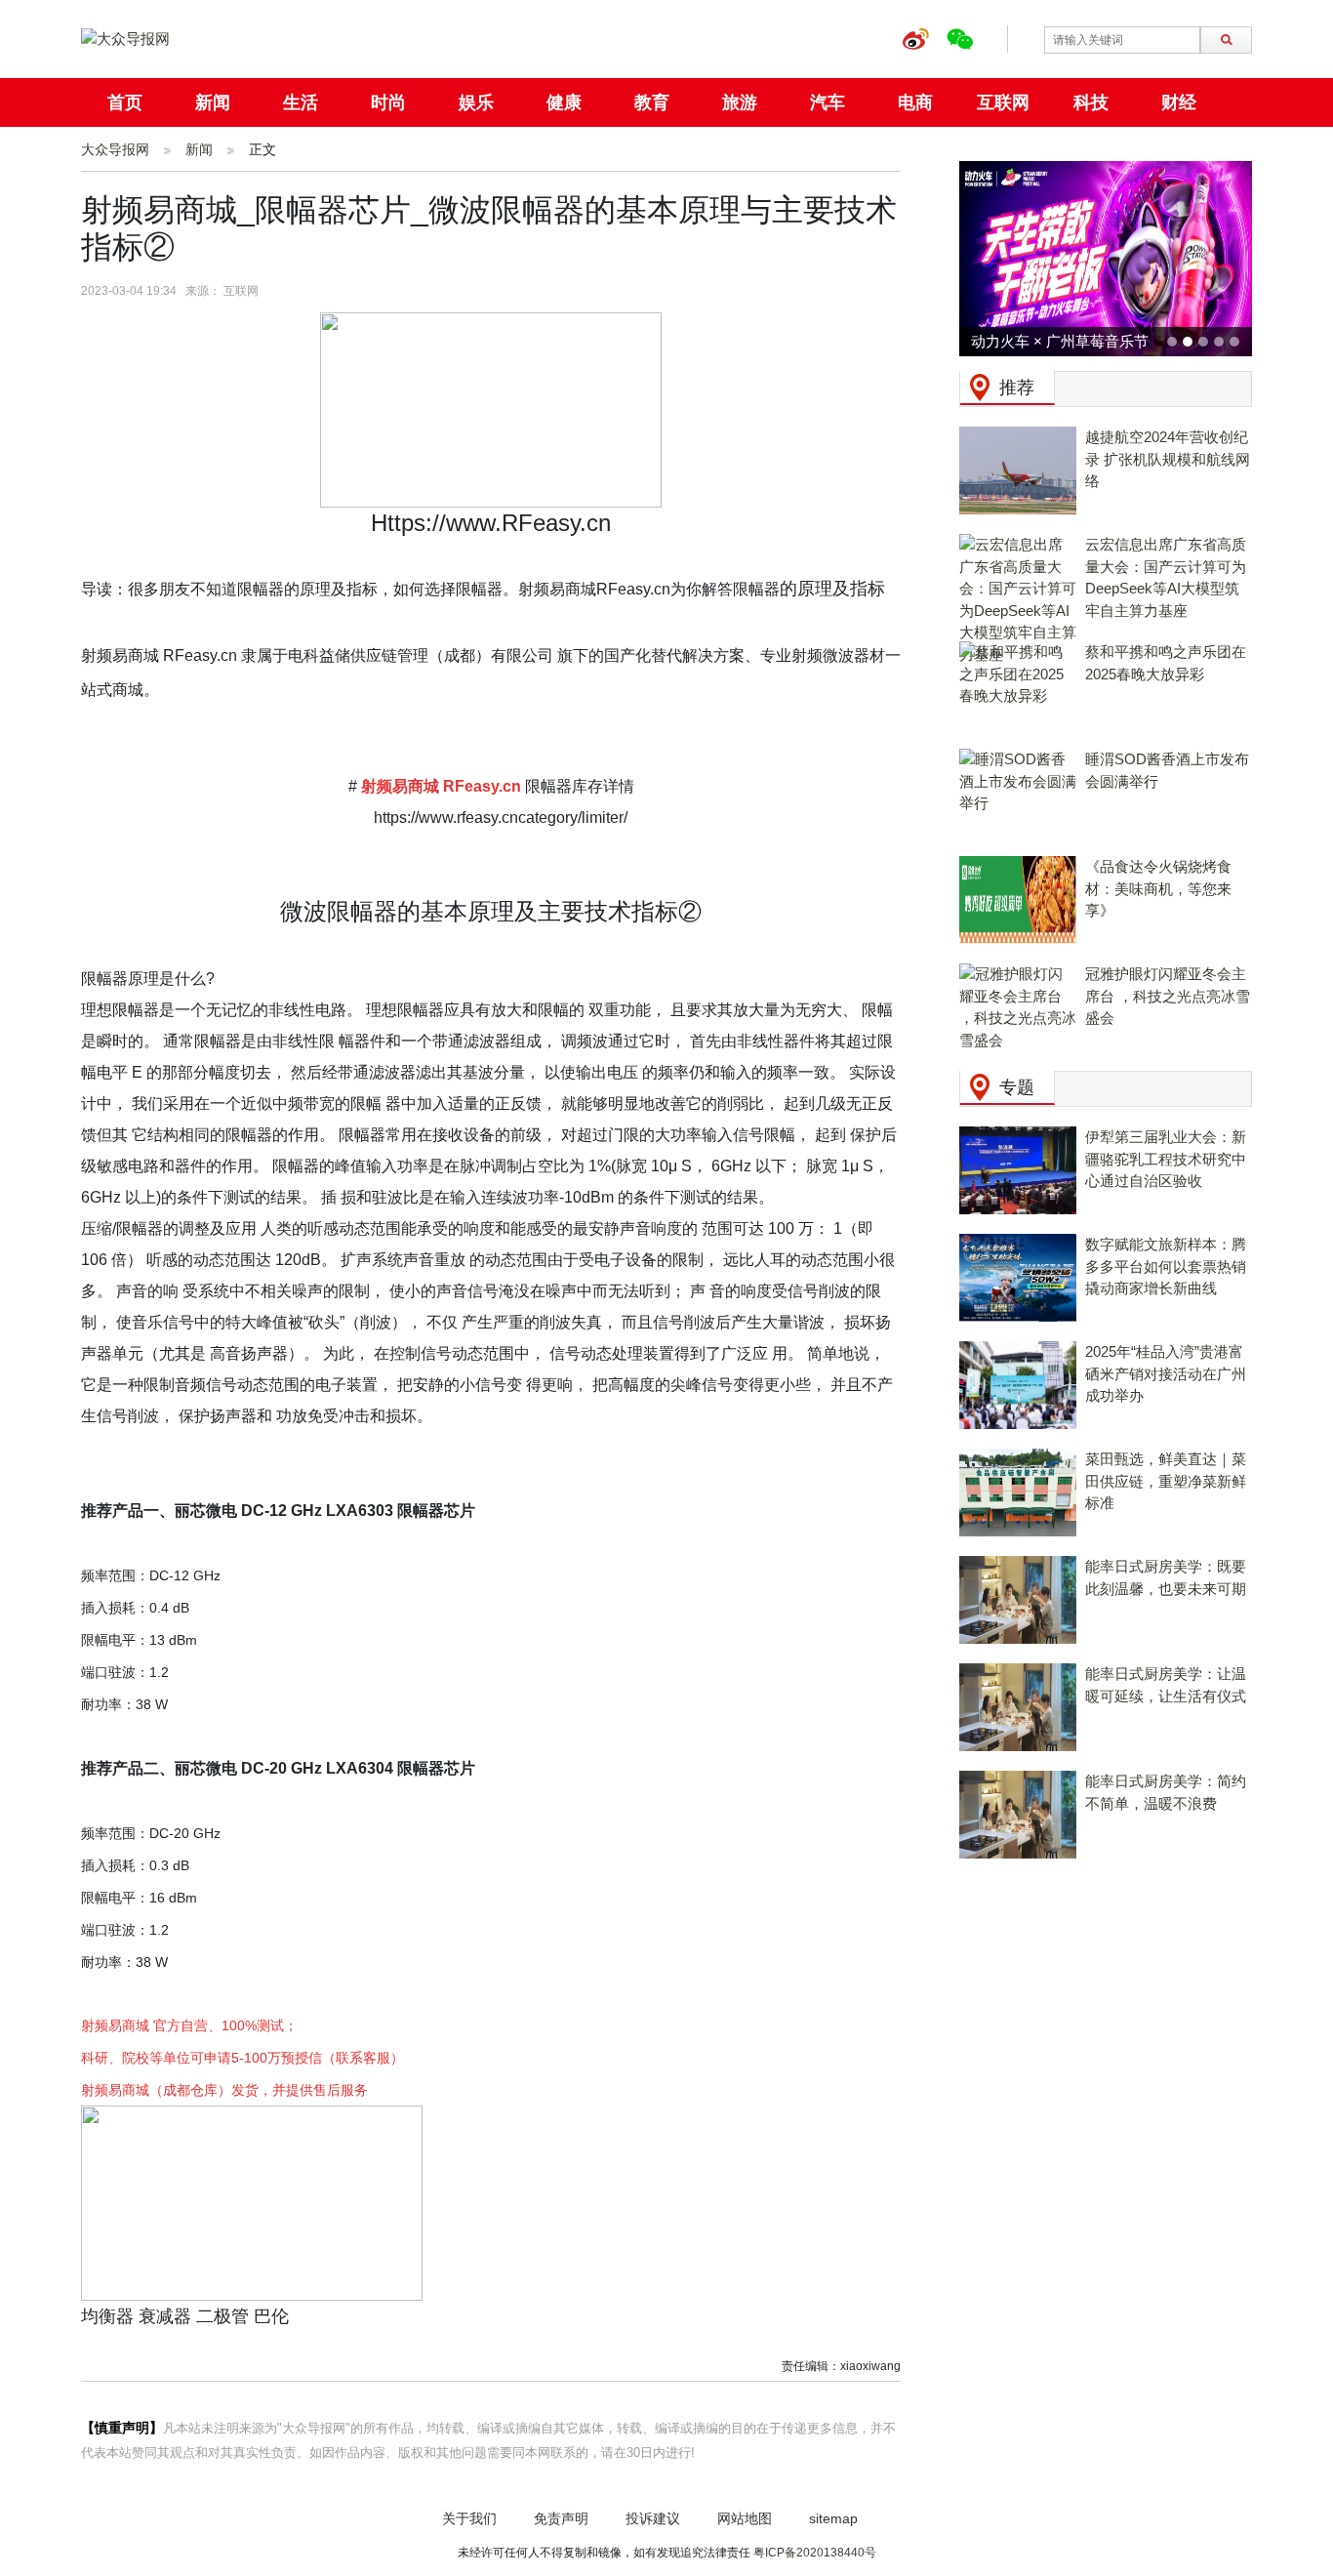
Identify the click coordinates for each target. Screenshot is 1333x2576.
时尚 (388, 102)
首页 (125, 102)
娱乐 (476, 102)
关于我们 (469, 2518)
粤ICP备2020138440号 (815, 2553)
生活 (301, 102)
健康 (564, 102)
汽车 (828, 102)
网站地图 (745, 2518)
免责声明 (561, 2518)
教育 (652, 102)
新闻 (213, 102)
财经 (1179, 102)
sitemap (833, 2518)
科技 (1091, 102)
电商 (915, 102)
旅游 (740, 102)
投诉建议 (653, 2518)
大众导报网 (115, 149)
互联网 (1003, 102)
